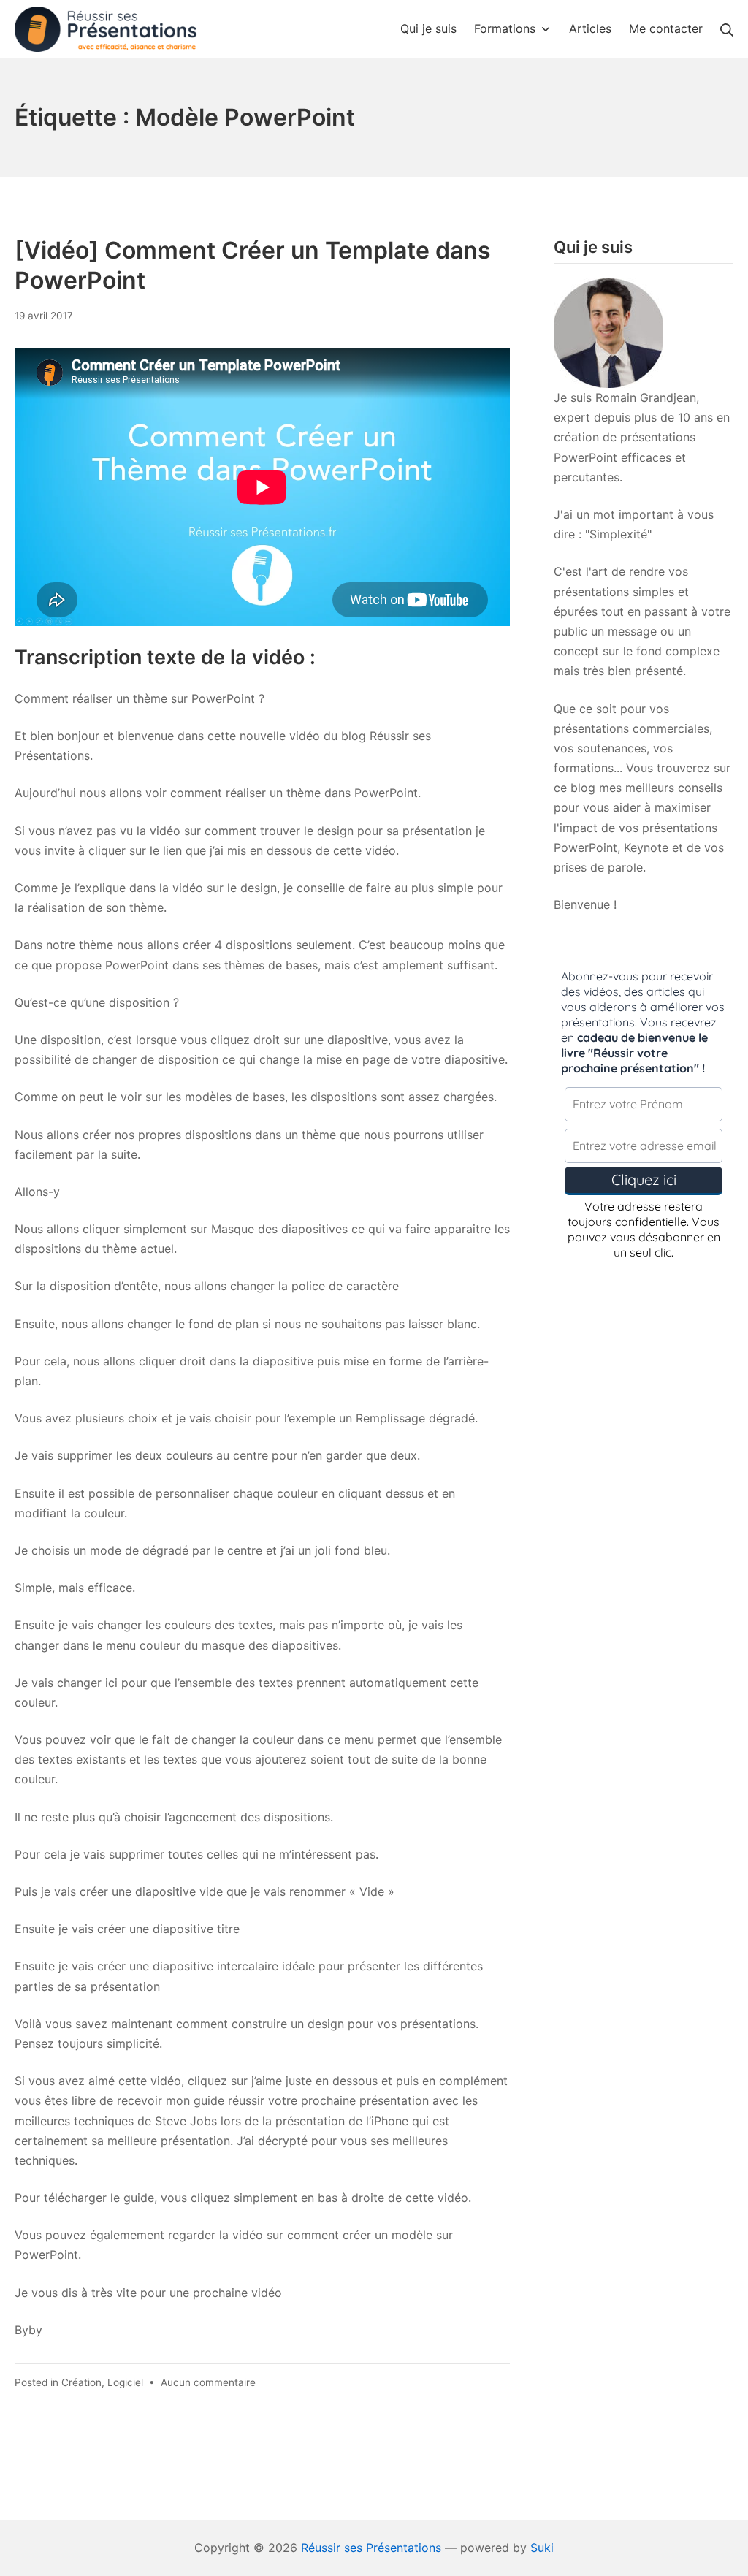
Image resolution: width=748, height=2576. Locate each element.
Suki (542, 2548)
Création (81, 2382)
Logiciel (125, 2382)
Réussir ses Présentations (371, 2548)
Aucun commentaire (208, 2382)
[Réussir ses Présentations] (106, 30)
